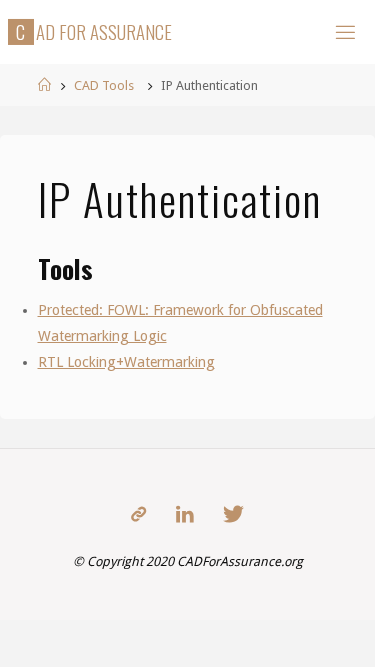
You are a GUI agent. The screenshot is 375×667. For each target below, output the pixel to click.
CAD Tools (104, 85)
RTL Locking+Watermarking (126, 362)
